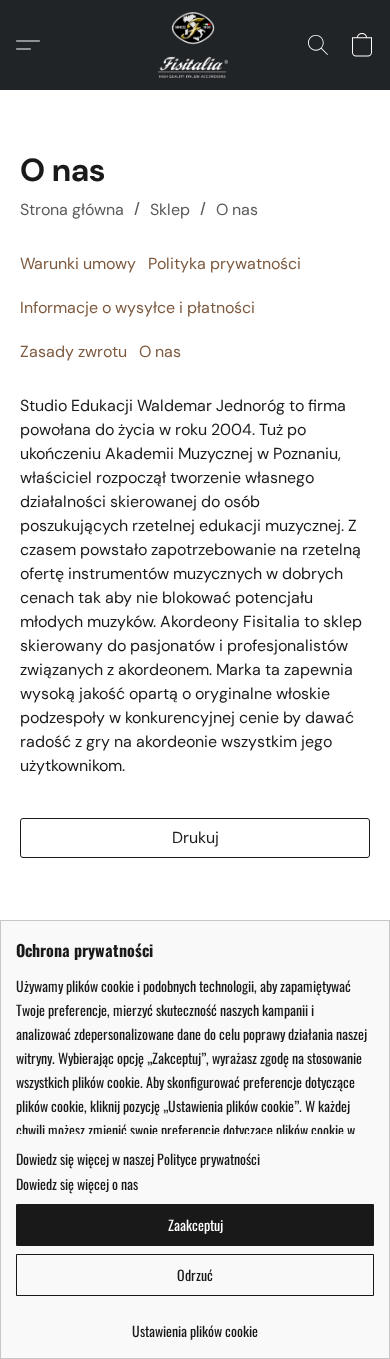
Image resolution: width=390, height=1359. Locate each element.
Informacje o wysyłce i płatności (137, 307)
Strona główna (72, 209)
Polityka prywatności (224, 263)
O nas (237, 209)
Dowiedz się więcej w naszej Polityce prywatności (138, 1159)
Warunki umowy (78, 263)
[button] (195, 45)
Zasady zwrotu (73, 351)
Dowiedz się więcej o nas (77, 1184)
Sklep (170, 209)
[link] (195, 1323)
